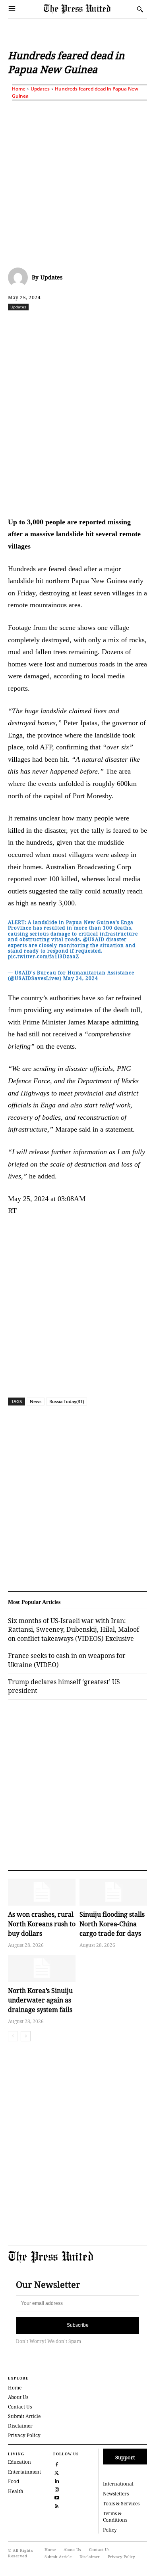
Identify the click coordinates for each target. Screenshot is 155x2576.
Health (16, 2491)
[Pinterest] (132, 324)
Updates (40, 89)
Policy (110, 2530)
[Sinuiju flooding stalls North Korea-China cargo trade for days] (113, 1892)
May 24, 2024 (81, 978)
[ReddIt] (77, 324)
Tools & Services (121, 2504)
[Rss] (57, 2506)
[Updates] (20, 277)
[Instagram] (57, 2489)
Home (19, 89)
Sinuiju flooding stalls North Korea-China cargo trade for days (112, 1924)
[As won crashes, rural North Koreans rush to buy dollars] (42, 1892)
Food (14, 2481)
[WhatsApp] (96, 324)
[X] (59, 324)
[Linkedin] (114, 324)
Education (19, 2462)
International (118, 2484)
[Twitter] (57, 2472)
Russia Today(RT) (67, 1401)
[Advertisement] (77, 182)
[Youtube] (57, 2497)
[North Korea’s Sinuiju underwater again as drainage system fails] (42, 1968)
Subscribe (78, 2325)
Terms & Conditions (115, 2517)
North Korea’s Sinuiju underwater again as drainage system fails (40, 2000)
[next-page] (26, 2036)
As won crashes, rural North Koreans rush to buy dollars (42, 1924)
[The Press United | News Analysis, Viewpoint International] (88, 9)
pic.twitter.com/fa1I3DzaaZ (44, 956)
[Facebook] (41, 324)
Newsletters (116, 2494)
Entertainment (24, 2472)
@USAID (94, 939)
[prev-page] (13, 2036)
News (36, 1401)
